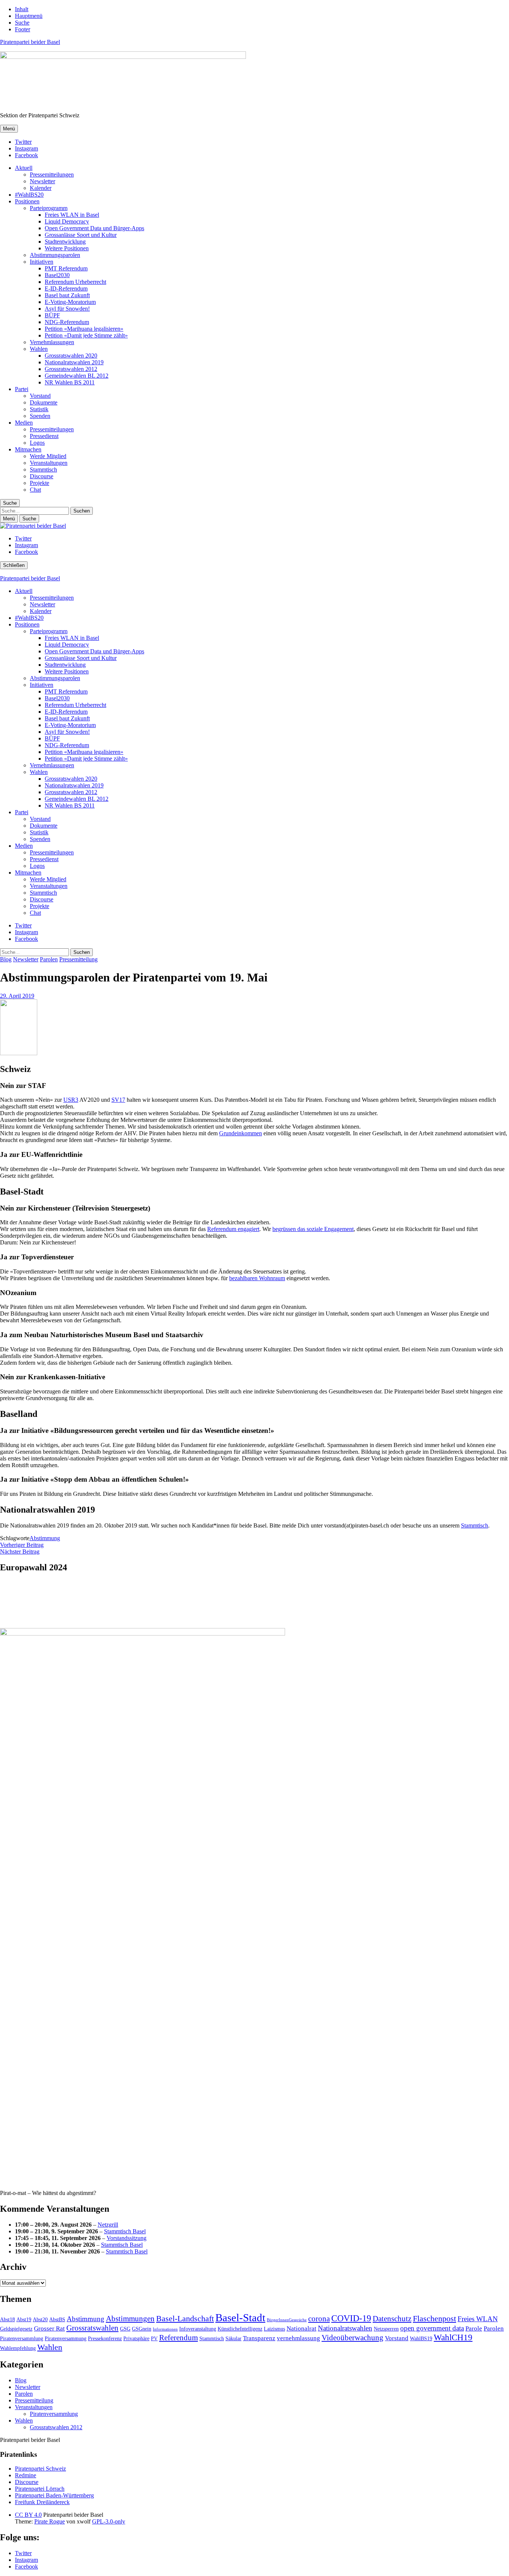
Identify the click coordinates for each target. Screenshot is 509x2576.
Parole (474, 2328)
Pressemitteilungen (52, 175)
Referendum (178, 2338)
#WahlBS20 (29, 195)
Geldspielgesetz (16, 2329)
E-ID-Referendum (66, 288)
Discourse (42, 476)
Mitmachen (28, 449)
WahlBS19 (421, 2338)
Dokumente (44, 402)
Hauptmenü (29, 16)
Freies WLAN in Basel (72, 215)
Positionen (27, 201)
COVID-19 (351, 2318)
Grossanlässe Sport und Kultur (81, 235)
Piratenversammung (66, 2338)
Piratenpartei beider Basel (30, 42)
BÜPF (52, 315)
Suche (22, 23)
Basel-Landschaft (185, 2318)
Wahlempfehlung (18, 2348)
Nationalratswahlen (345, 2328)
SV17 (118, 1100)
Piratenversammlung (22, 2338)
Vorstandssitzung (127, 2238)
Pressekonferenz (105, 2338)
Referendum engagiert (233, 1229)
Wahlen (39, 349)
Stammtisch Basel (125, 2231)
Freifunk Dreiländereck (42, 2502)
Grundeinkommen (241, 1133)
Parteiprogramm (49, 208)
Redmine (26, 2475)
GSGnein (142, 2329)
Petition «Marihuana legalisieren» (84, 329)
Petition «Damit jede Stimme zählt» (86, 335)
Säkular (233, 2338)
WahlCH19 (453, 2337)
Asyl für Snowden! (67, 309)
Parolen (49, 959)
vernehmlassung (298, 2338)
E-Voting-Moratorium (70, 302)
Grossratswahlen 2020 (71, 356)
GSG (125, 2329)
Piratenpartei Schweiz (40, 2469)
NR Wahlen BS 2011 (70, 382)
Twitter (23, 142)
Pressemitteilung (78, 959)
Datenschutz (392, 2319)
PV (154, 2338)
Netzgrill (108, 2225)
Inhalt (22, 9)
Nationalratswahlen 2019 (74, 362)
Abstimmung (45, 1538)
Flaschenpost (434, 2318)
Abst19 (24, 2319)
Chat (35, 490)
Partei (22, 389)
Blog (6, 959)
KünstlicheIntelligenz (240, 2329)
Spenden (40, 416)
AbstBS (57, 2319)
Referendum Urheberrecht (75, 282)
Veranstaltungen (49, 463)
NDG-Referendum (67, 322)
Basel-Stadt (240, 2318)
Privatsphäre (136, 2338)
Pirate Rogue (50, 2521)
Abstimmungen (130, 2319)
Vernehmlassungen (52, 342)
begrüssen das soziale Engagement (313, 1229)
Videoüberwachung (352, 2338)
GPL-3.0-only (109, 2521)
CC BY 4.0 (28, 2515)
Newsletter (42, 181)
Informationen (165, 2329)
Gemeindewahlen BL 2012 (77, 376)
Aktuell (24, 168)
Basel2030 (57, 275)
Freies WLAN (478, 2319)
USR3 (71, 1100)
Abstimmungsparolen (55, 255)
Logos (37, 443)
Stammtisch (43, 469)
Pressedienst (44, 436)
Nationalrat (301, 2328)
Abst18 (7, 2319)
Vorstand (40, 396)
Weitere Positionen (67, 248)
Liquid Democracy (67, 221)
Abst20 (40, 2319)
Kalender (41, 188)
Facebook (26, 155)
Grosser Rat (49, 2328)
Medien (24, 423)
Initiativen (42, 262)
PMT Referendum (66, 268)
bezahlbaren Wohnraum (257, 1278)
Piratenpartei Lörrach (40, 2489)
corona (319, 2319)
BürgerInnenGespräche (287, 2320)
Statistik (39, 409)
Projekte (39, 483)
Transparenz (259, 2338)
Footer (23, 29)
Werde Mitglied (48, 456)
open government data (432, 2328)
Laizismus (274, 2329)
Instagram (26, 148)
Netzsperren (386, 2329)
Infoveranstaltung (198, 2329)
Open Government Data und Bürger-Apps (94, 228)
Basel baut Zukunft (67, 295)
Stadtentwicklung (65, 242)
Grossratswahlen (92, 2328)
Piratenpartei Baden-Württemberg (54, 2495)
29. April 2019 (17, 996)
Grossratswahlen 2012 (71, 369)
